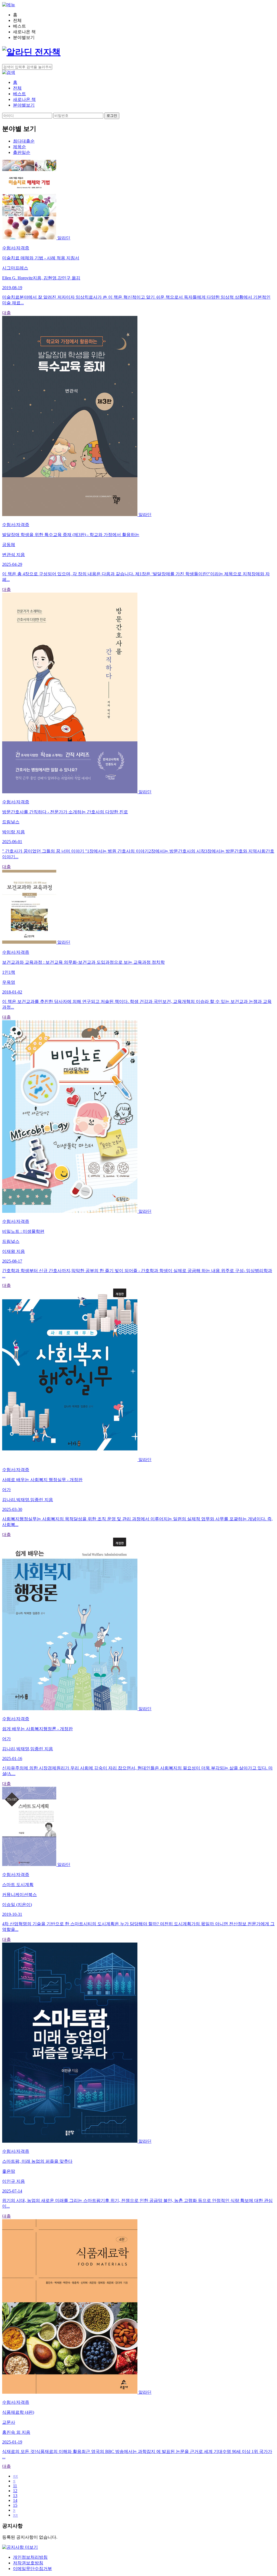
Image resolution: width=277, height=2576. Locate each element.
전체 (17, 88)
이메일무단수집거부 (32, 2569)
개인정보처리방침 (30, 2557)
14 (15, 2500)
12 (15, 2491)
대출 (6, 313)
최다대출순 (24, 141)
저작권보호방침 (28, 2563)
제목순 (19, 147)
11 (15, 2486)
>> (15, 2515)
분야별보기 (24, 105)
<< (15, 2476)
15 (15, 2505)
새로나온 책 (24, 99)
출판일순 (22, 152)
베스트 (19, 94)
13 (15, 2496)
